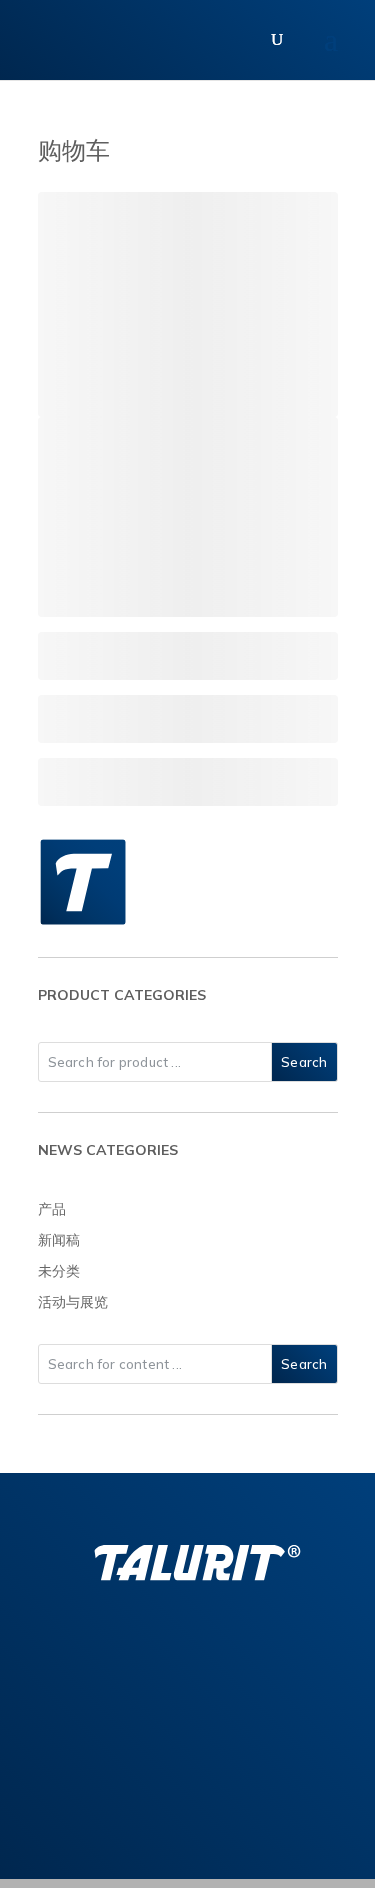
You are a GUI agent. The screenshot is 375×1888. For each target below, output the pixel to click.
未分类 (59, 1271)
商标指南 (212, 1814)
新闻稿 (59, 1240)
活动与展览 (73, 1302)
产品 (52, 1209)
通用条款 (90, 1814)
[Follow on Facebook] (104, 1654)
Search (304, 1062)
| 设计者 (258, 1856)
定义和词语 (279, 1814)
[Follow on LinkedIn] (146, 1654)
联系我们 (188, 1727)
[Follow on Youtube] (272, 1654)
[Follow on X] (230, 1654)
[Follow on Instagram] (188, 1654)
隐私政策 (151, 1814)
